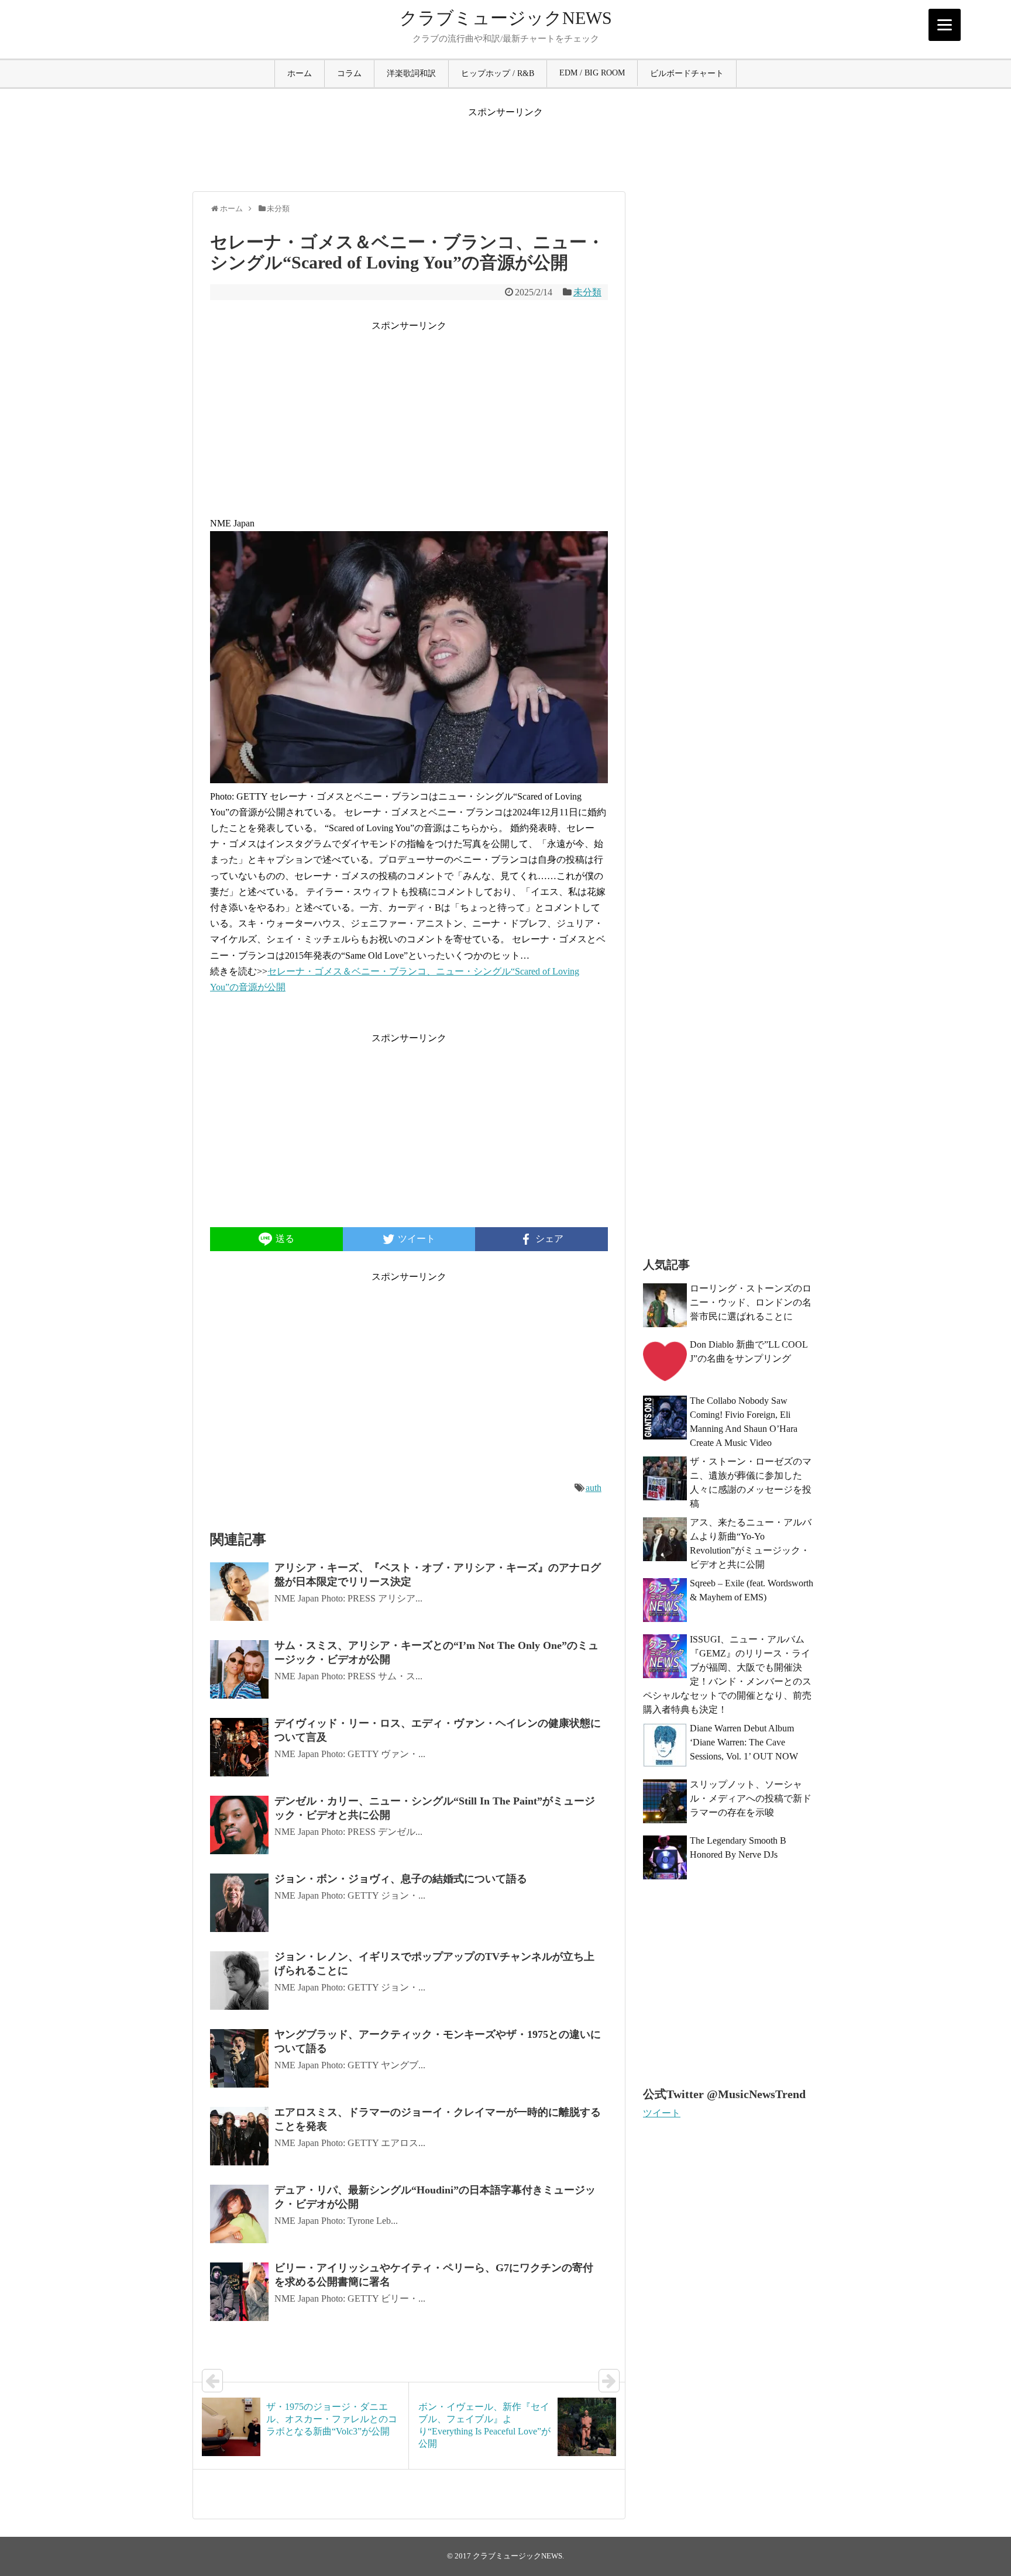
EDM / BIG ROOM (592, 73)
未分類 (587, 292)
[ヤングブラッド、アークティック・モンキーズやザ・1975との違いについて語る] (239, 2058)
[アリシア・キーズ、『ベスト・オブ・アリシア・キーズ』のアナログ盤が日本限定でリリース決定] (239, 1592)
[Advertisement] (505, 145)
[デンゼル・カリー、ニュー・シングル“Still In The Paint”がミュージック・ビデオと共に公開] (239, 1825)
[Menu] (945, 25)
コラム (349, 73)
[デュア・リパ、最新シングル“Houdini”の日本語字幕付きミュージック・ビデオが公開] (239, 2214)
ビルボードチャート (687, 73)
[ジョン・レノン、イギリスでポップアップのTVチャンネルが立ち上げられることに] (239, 1981)
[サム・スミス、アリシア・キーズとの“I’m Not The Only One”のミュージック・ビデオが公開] (239, 1669)
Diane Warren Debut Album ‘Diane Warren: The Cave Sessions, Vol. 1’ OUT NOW (744, 1742)
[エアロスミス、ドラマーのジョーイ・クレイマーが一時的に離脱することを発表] (239, 2136)
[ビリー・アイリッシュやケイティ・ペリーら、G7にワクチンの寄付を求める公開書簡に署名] (239, 2292)
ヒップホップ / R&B (498, 73)
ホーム (300, 73)
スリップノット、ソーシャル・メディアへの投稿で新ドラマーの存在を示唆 (751, 1798)
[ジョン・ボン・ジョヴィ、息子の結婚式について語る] (239, 1903)
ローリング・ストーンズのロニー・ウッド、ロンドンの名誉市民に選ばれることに (751, 1302)
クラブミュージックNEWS (506, 18)
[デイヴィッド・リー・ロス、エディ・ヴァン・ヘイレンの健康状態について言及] (239, 1747)
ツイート (662, 2113)
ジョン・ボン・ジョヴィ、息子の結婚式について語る (401, 1879)
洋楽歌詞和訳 (411, 73)
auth (594, 1488)
